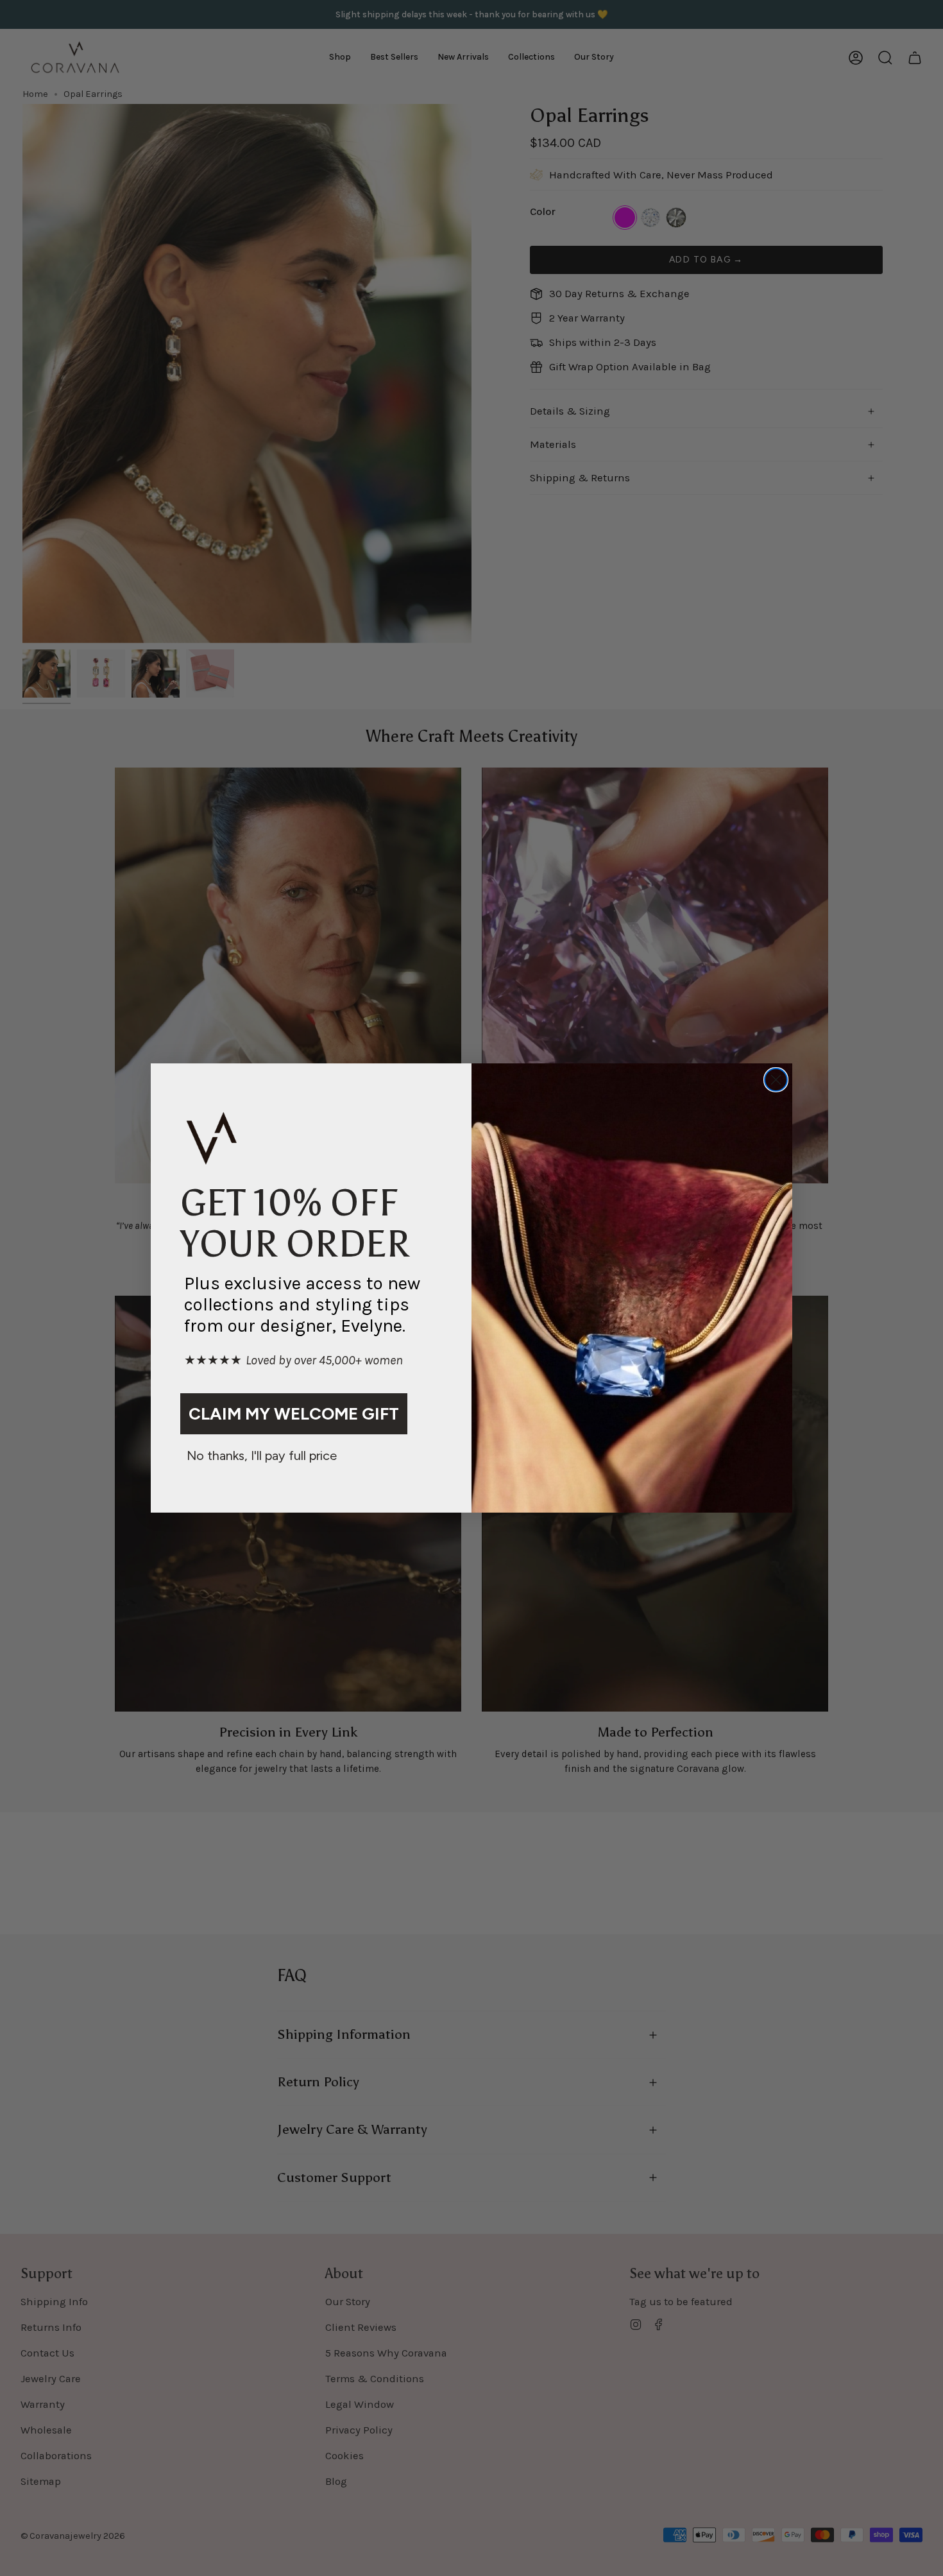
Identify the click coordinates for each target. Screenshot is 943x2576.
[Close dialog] (776, 1080)
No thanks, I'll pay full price (262, 1455)
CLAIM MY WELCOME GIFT (294, 1414)
